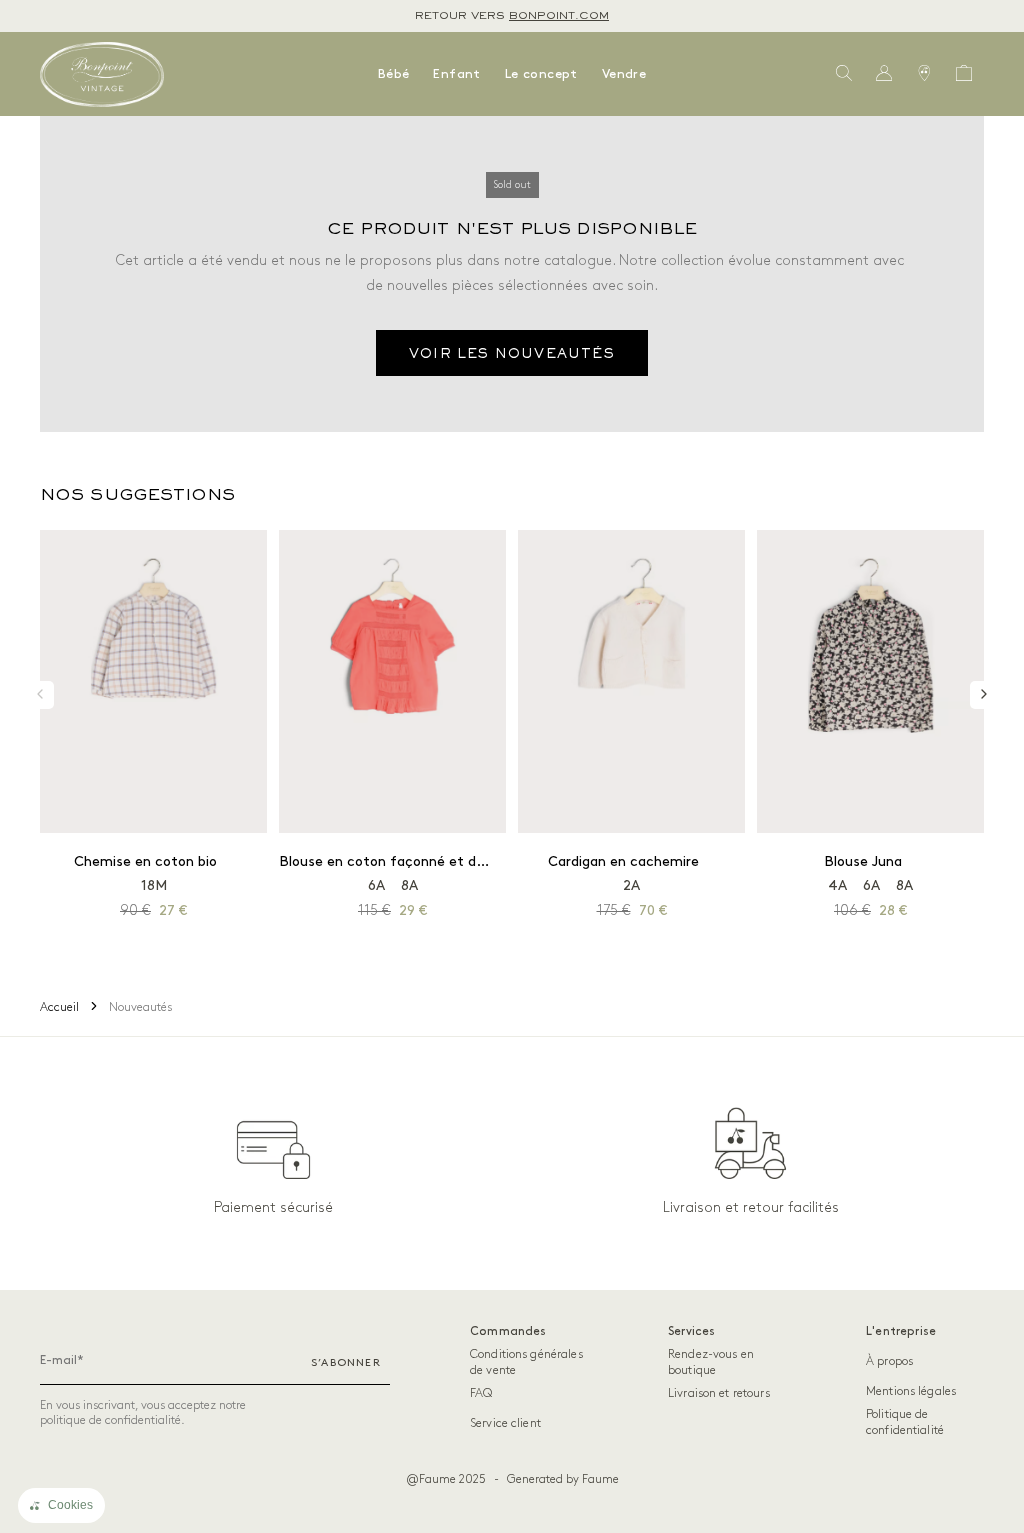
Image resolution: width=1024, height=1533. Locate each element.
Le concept (541, 74)
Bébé (394, 74)
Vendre (624, 74)
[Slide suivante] (984, 695)
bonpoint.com (559, 16)
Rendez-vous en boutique (711, 1362)
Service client (505, 1423)
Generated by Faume (563, 1479)
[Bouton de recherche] (844, 74)
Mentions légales (911, 1391)
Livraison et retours (719, 1393)
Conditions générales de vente (526, 1362)
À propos (889, 1361)
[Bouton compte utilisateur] (884, 74)
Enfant (456, 74)
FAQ (481, 1393)
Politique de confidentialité (905, 1422)
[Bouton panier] (964, 74)
